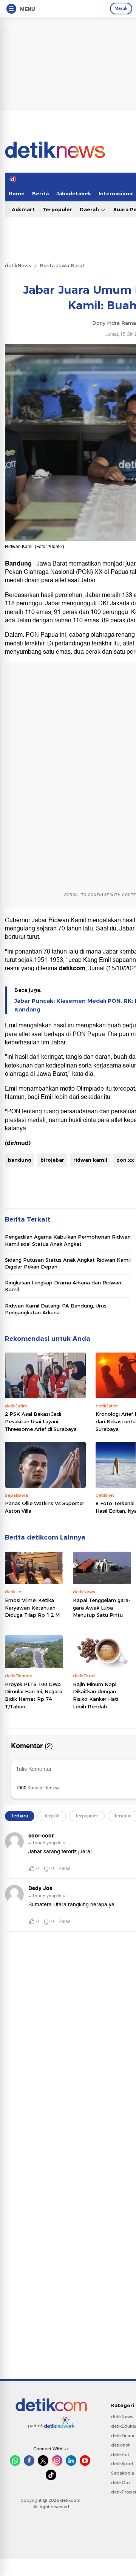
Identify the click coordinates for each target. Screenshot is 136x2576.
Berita (40, 193)
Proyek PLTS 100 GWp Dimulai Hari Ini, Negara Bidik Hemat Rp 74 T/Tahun (34, 1695)
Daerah (90, 209)
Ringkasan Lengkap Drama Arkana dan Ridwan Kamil (63, 1286)
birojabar (52, 1160)
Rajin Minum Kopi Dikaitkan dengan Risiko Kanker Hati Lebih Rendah (96, 1695)
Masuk (121, 8)
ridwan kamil (90, 1160)
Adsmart (23, 209)
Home (17, 193)
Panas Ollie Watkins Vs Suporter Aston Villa (45, 1507)
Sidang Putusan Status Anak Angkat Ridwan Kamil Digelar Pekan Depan (68, 1263)
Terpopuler (57, 209)
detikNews (18, 265)
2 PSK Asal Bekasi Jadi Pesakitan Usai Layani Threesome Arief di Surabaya (41, 1421)
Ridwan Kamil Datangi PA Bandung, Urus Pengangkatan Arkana (56, 1309)
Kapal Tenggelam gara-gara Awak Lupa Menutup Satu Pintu (102, 1607)
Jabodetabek (74, 193)
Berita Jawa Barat (62, 265)
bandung (20, 1160)
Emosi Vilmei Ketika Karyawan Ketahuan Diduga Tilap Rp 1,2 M (32, 1607)
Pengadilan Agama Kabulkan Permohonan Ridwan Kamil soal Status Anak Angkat (68, 1240)
